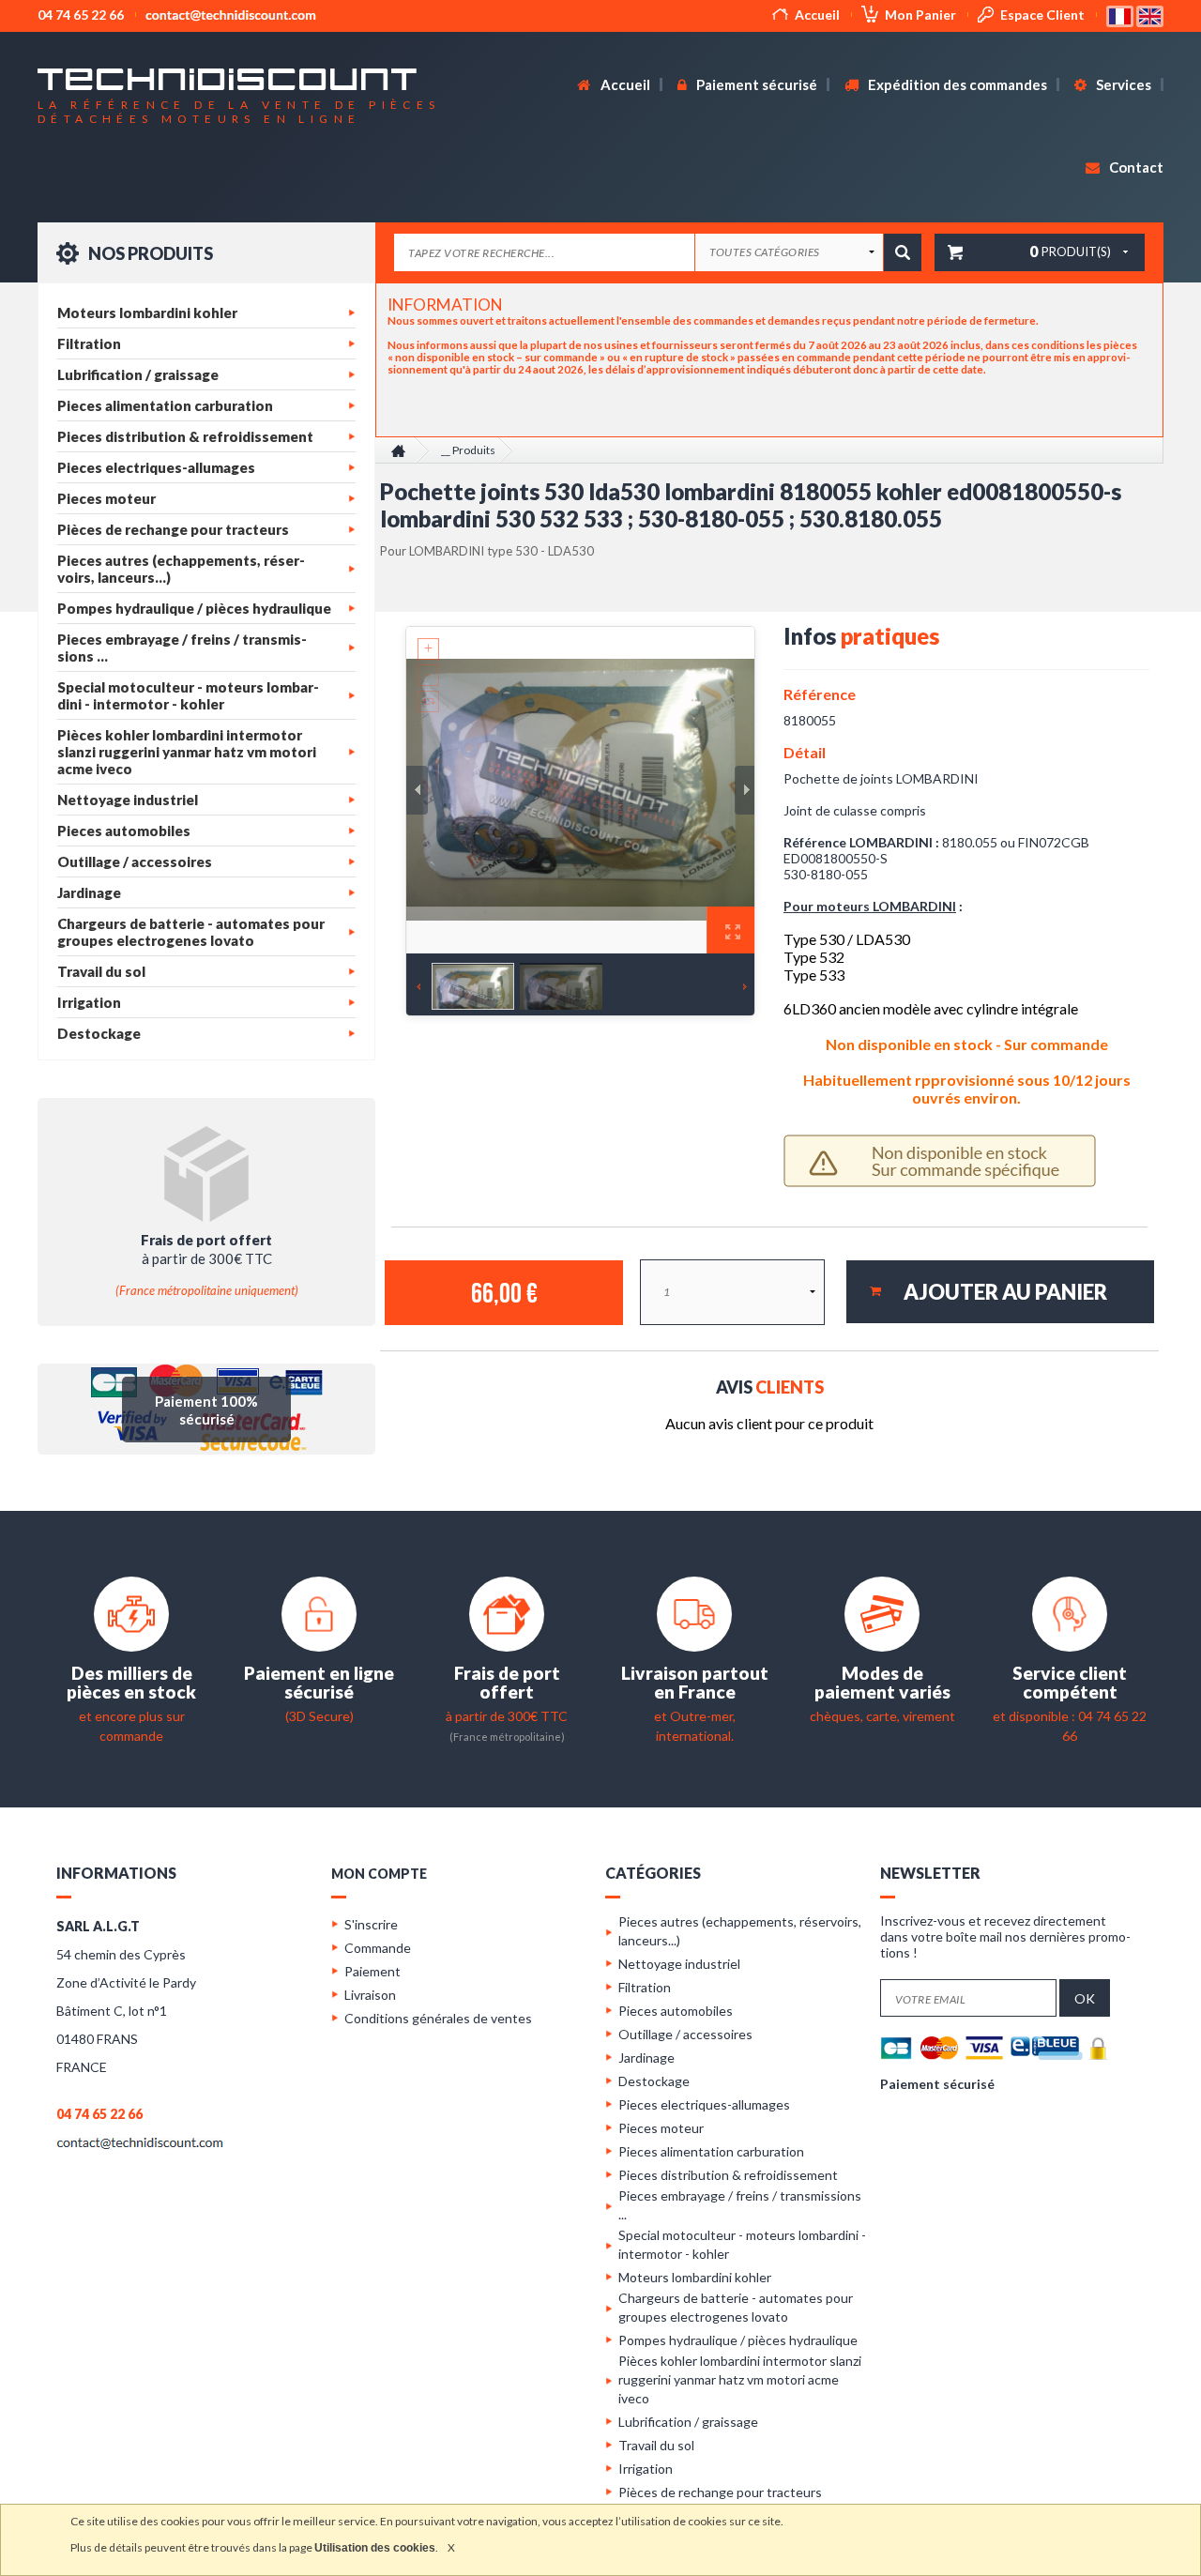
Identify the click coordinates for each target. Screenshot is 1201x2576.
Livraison (370, 1995)
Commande (378, 1948)
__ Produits (468, 450)
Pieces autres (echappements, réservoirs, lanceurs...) (181, 569)
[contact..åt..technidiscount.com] (140, 2142)
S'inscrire (371, 1924)
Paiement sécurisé (755, 84)
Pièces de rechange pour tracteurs (173, 529)
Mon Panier (920, 15)
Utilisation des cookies (375, 2548)
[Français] (1121, 15)
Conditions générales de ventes (438, 2018)
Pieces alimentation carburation (165, 405)
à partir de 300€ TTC (507, 1715)
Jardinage (89, 892)
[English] (1150, 15)
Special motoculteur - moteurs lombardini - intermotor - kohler (188, 695)
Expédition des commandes (956, 84)
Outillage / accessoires (135, 861)
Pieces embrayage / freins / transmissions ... (182, 648)
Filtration (89, 343)
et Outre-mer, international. (695, 1716)
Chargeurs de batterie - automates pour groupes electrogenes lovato (191, 932)
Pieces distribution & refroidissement (185, 436)
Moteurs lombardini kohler (147, 312)
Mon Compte (379, 1874)
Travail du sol (101, 971)
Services (1122, 84)
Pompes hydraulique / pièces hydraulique (194, 608)
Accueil (817, 15)
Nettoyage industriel (128, 800)
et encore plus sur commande (131, 1716)
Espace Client (1042, 15)
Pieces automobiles (124, 831)
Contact (1135, 167)
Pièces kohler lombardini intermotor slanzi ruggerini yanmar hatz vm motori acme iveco (187, 752)
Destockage (99, 1033)
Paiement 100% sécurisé (206, 1410)
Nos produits (149, 253)
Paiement (372, 1971)
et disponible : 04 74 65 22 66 (1070, 1716)
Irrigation (89, 1002)
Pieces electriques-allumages (156, 467)
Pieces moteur (106, 498)
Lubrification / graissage (138, 374)
